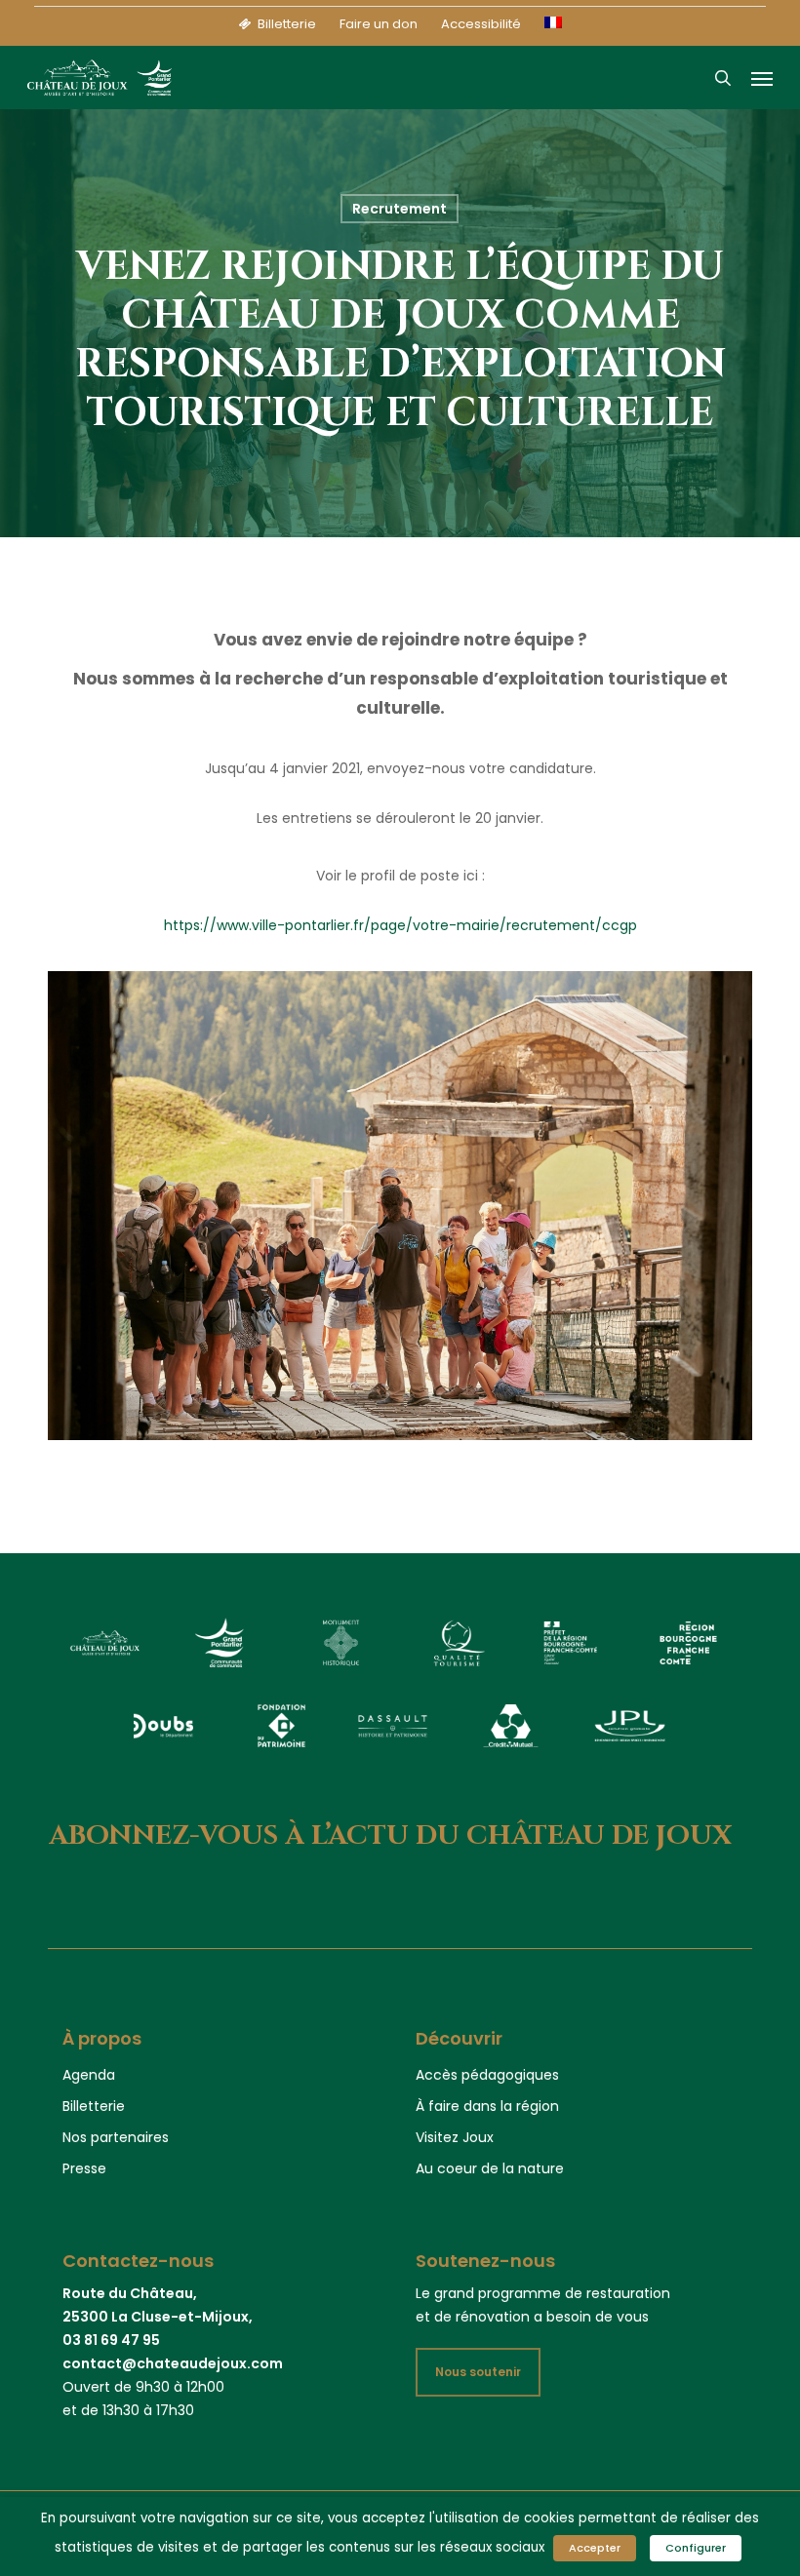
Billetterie (94, 2106)
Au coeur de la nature (490, 2168)
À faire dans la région (487, 2106)
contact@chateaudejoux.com (173, 2363)
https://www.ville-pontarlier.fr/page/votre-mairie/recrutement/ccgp (400, 925)
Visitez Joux (455, 2137)
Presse (84, 2168)
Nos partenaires (116, 2137)
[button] (762, 78)
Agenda (89, 2075)
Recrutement (400, 209)
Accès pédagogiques (487, 2075)
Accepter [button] (595, 2548)
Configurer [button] (696, 2548)
